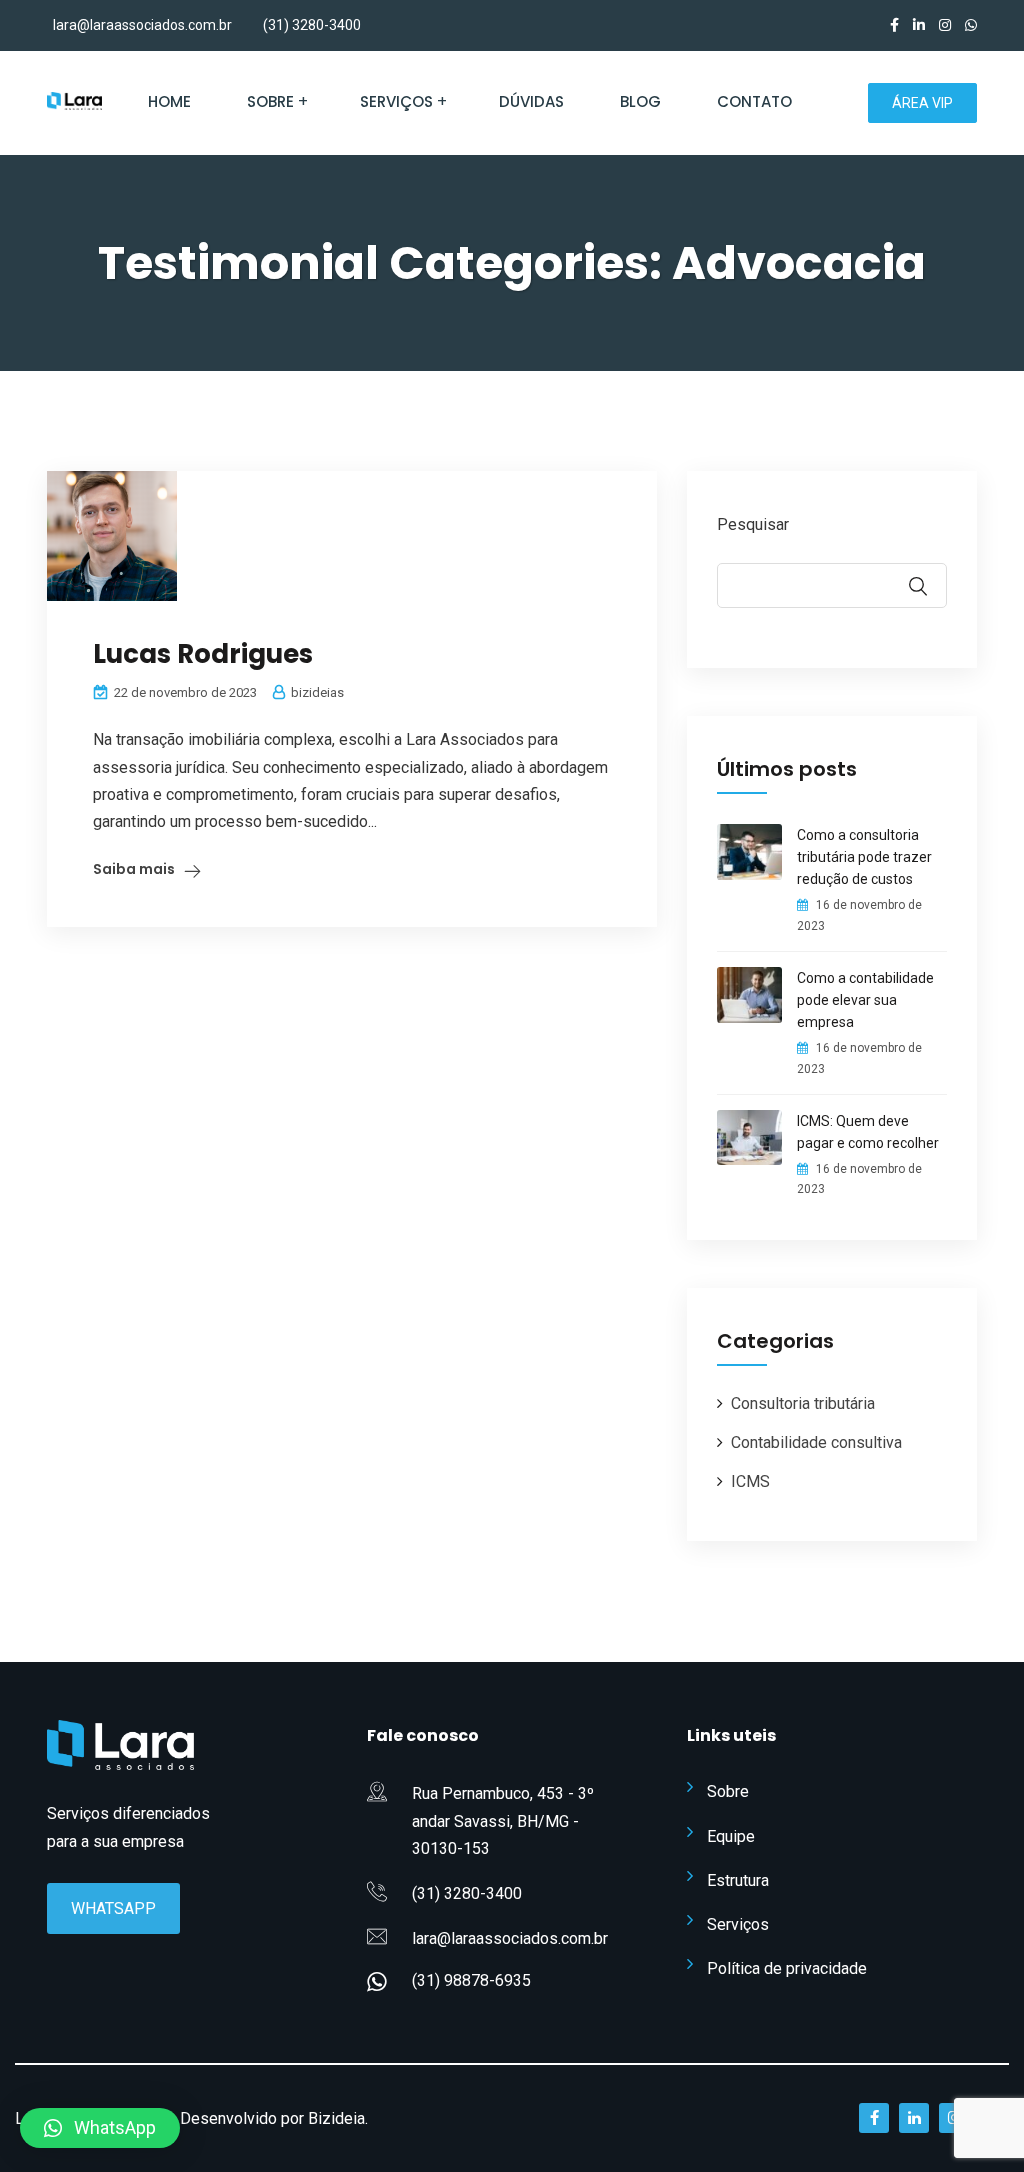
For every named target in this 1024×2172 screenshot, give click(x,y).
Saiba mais (134, 869)
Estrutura (738, 1880)
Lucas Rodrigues (203, 654)
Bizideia (336, 2118)
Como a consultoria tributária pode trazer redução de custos (864, 857)
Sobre (270, 101)
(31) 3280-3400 (312, 25)
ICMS (750, 1481)
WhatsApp (113, 1908)
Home (169, 101)
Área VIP (922, 103)
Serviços (396, 101)
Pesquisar (753, 524)
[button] (100, 2128)
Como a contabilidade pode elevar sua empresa (865, 1000)
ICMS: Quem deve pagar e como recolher (868, 1132)
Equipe (731, 1836)
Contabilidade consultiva (816, 1442)
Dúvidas (531, 101)
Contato (754, 101)
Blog (640, 101)
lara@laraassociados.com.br (142, 25)
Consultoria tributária (803, 1403)
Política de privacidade (787, 1968)
